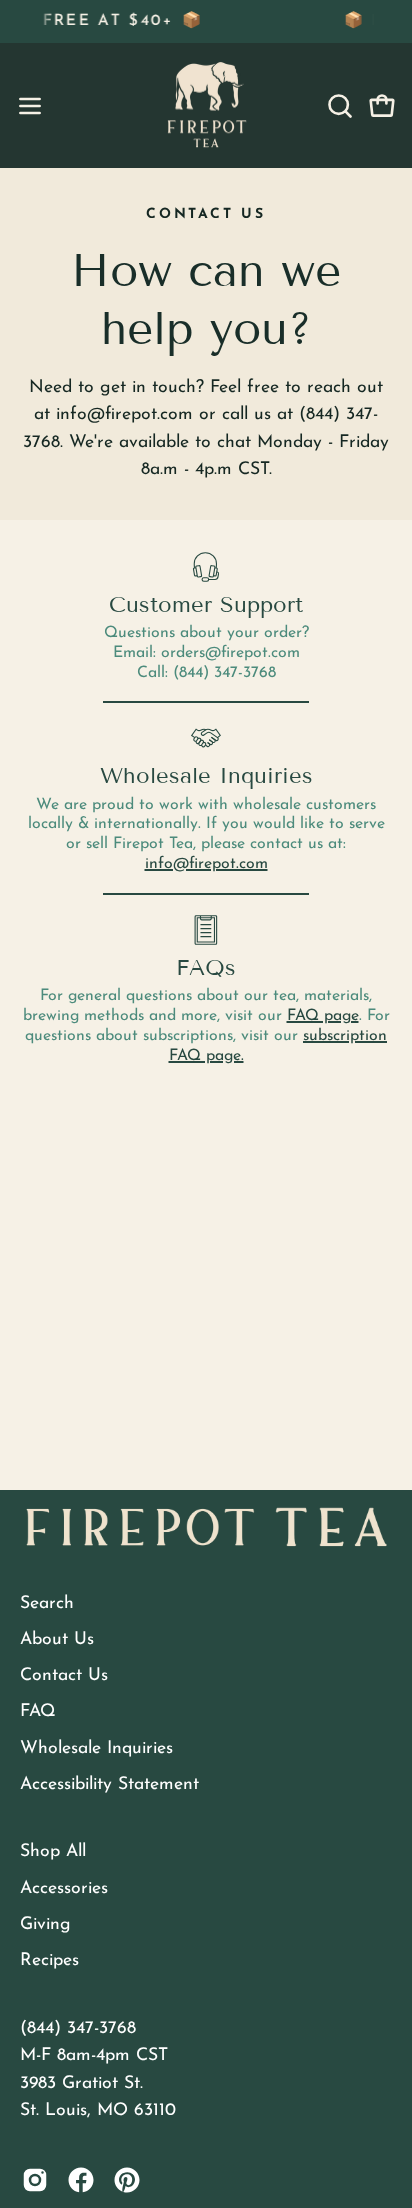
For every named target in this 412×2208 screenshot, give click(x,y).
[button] (338, 106)
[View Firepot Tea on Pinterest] (127, 2180)
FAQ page (323, 1016)
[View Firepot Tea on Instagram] (35, 2180)
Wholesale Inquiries (96, 1748)
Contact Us (64, 1675)
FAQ (38, 1711)
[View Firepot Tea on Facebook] (81, 2180)
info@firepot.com (206, 864)
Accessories (64, 1888)
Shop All (53, 1851)
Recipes (49, 1960)
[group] (206, 21)
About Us (57, 1639)
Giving (45, 1924)
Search (47, 1603)
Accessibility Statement (109, 1784)
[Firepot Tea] (206, 105)
